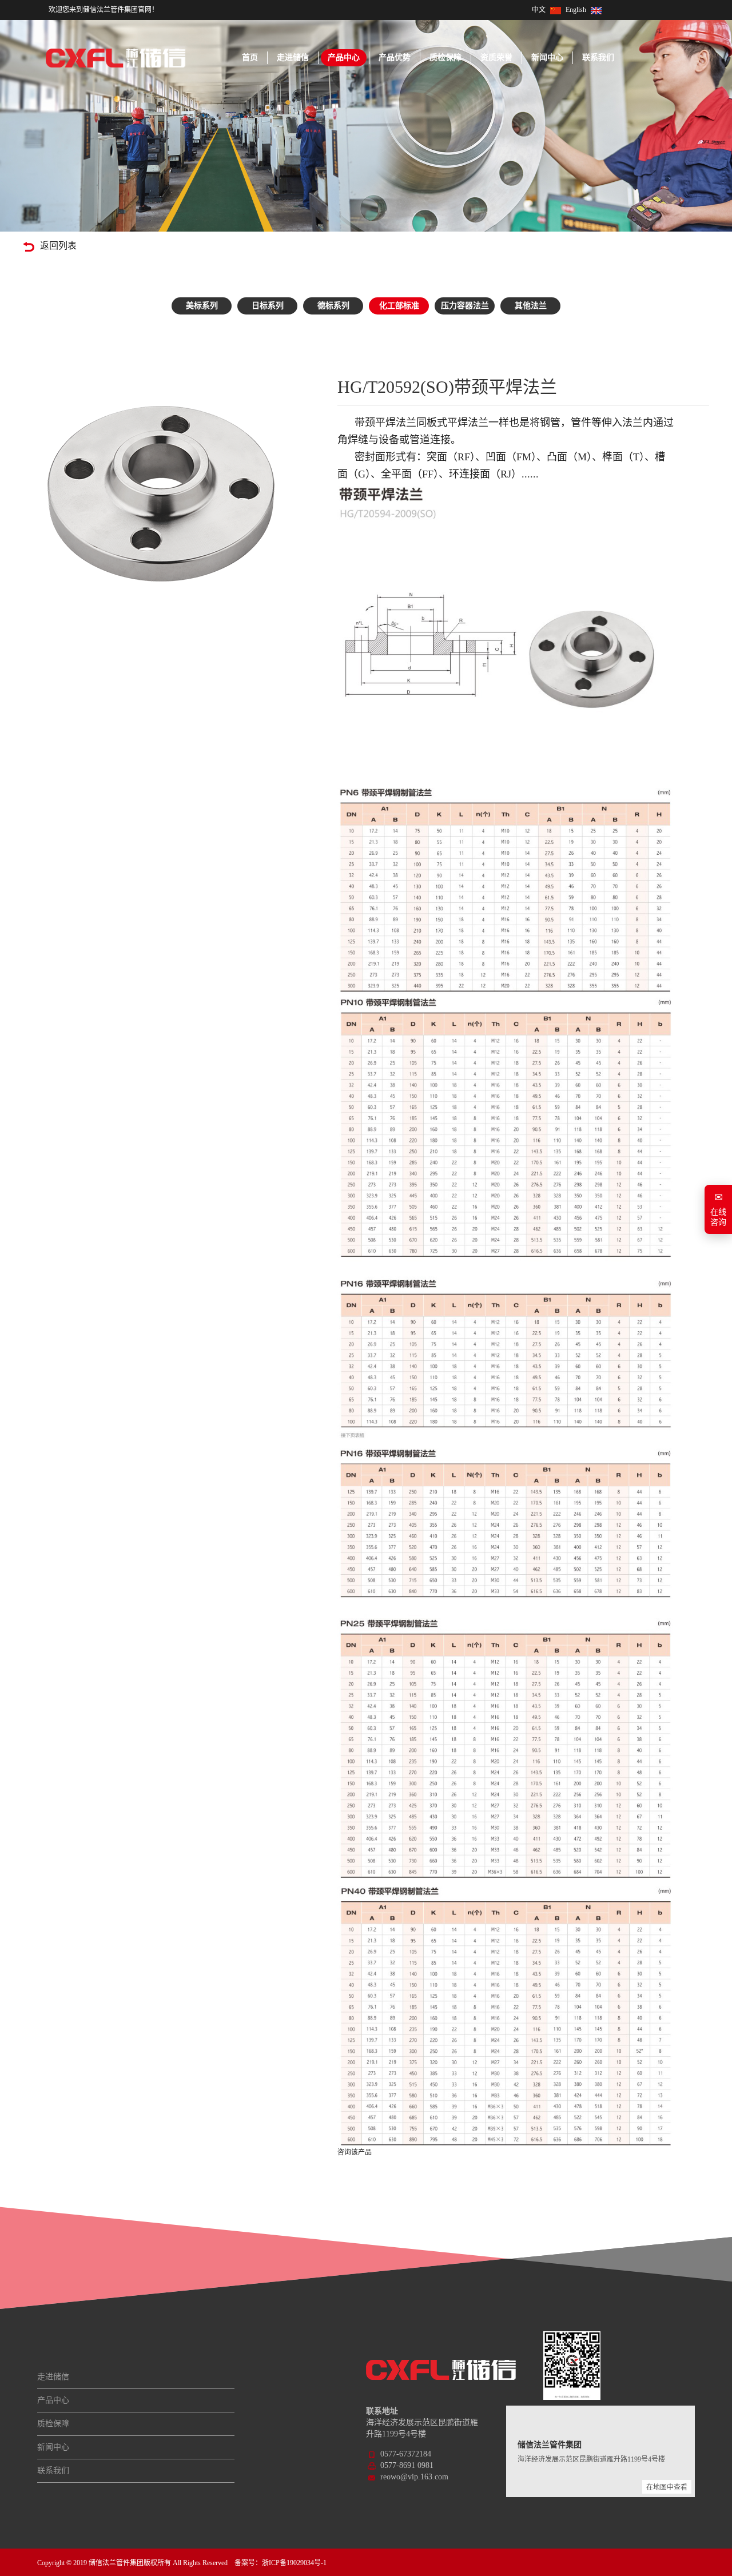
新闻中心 (547, 57)
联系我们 (598, 57)
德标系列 (333, 306)
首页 (250, 57)
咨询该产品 (355, 2152)
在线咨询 (718, 1209)
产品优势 (395, 57)
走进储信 (293, 57)
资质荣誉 (496, 57)
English (576, 10)
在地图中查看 (667, 2487)
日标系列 (268, 306)
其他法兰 (531, 306)
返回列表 (58, 246)
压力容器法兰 (465, 306)
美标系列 (202, 306)
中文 (539, 10)
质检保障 (445, 57)
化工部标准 (399, 306)
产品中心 (344, 57)
